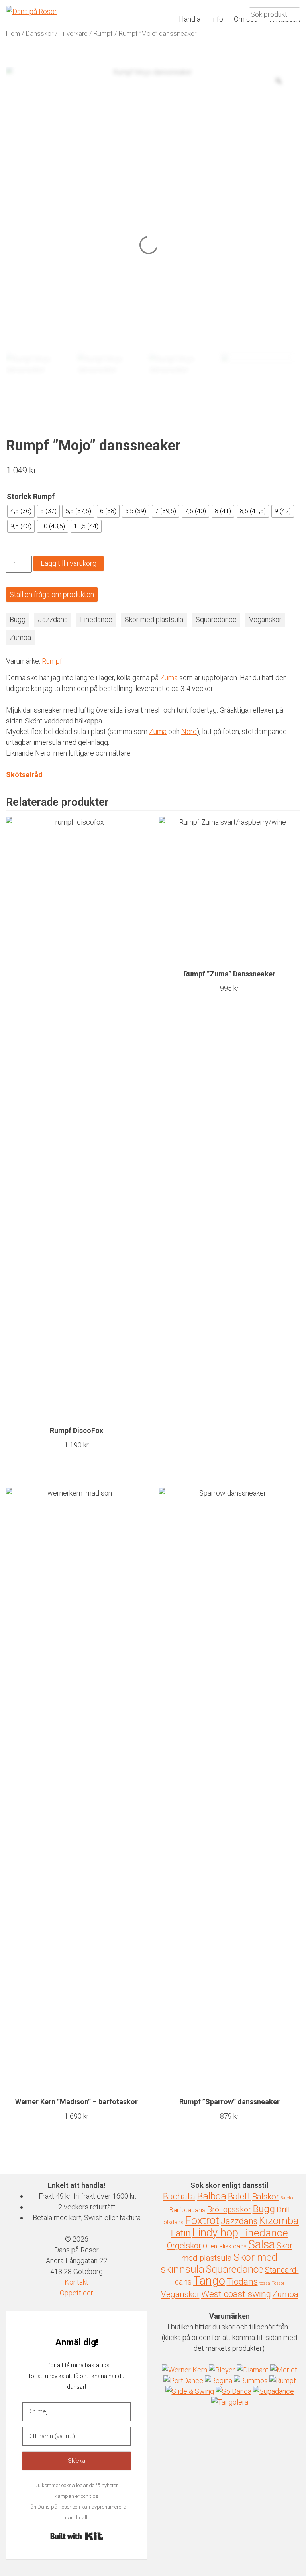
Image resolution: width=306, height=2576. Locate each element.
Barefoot (288, 2198)
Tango (209, 2281)
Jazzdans (53, 619)
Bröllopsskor (229, 2209)
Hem (13, 34)
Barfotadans (187, 2210)
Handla (190, 19)
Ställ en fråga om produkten (52, 594)
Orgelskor (184, 2246)
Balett (239, 2196)
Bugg (18, 619)
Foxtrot (202, 2221)
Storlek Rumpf (31, 496)
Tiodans (242, 2282)
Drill (283, 2210)
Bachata (179, 2196)
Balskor (266, 2197)
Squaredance (216, 619)
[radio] (21, 511)
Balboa (212, 2196)
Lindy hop (215, 2233)
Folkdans (172, 2222)
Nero (189, 731)
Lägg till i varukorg (69, 563)
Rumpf (103, 34)
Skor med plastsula (154, 619)
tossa (265, 2283)
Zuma (169, 678)
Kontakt (76, 2282)
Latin (181, 2233)
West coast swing (236, 2294)
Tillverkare (74, 34)
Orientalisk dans (225, 2246)
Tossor (278, 2283)
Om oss (246, 19)
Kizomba (279, 2221)
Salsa (262, 2244)
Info (217, 19)
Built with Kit (77, 2536)
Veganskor (265, 619)
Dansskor (40, 34)
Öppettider (76, 2293)
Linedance (96, 619)
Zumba (20, 637)
